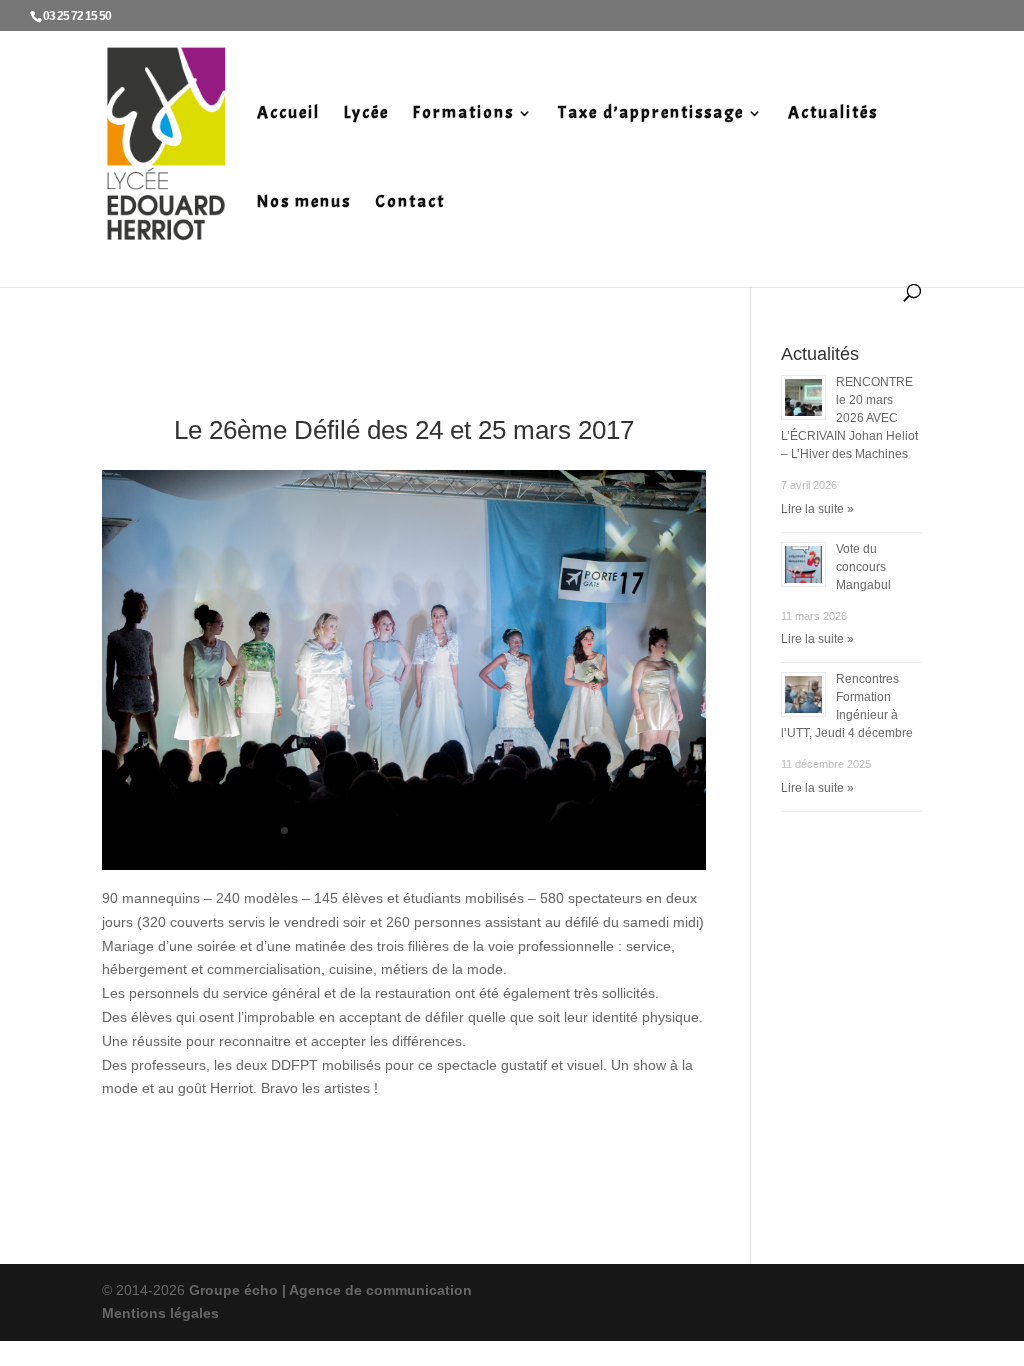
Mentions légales (160, 1313)
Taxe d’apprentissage (651, 114)
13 (488, 830)
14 (505, 830)
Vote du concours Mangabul (863, 567)
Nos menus (304, 203)
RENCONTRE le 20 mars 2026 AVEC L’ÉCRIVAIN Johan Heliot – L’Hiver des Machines (849, 418)
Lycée (366, 114)
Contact (410, 203)
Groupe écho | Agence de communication (328, 1290)
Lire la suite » (817, 509)
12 (471, 830)
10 (437, 830)
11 (454, 830)
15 (522, 830)
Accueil (288, 114)
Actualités (833, 114)
